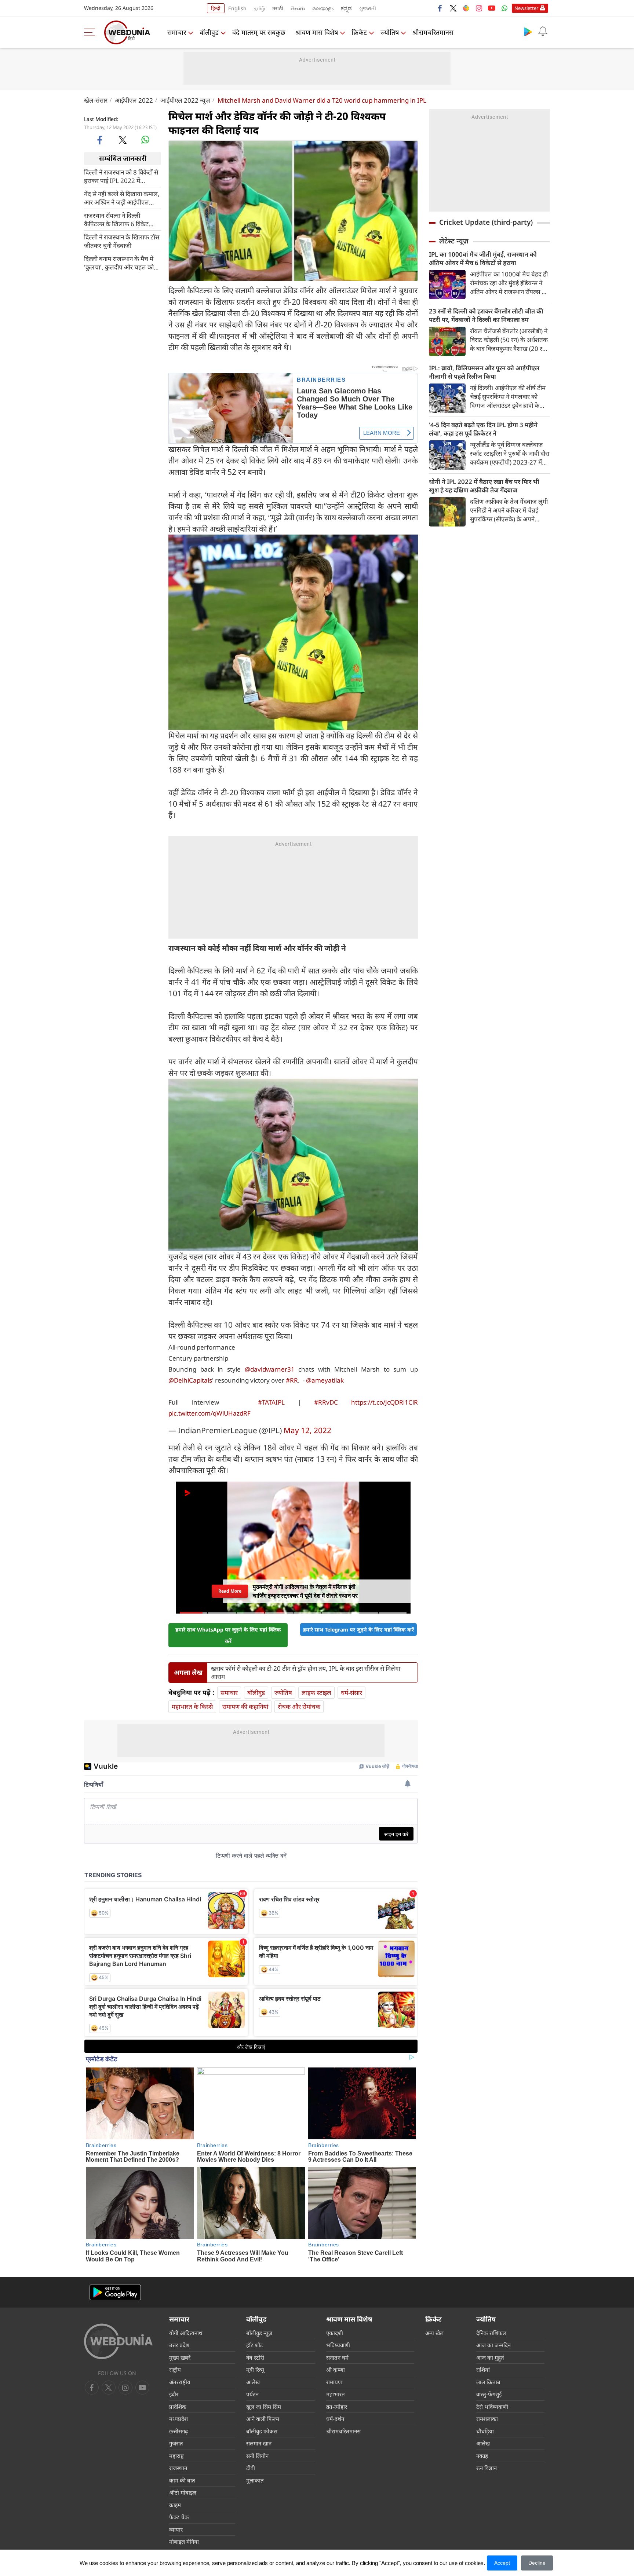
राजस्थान (178, 2468)
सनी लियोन (257, 2456)
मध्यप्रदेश (178, 2419)
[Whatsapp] (504, 8)
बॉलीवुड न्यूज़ (259, 2333)
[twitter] (453, 8)
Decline (537, 2563)
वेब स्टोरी (255, 2357)
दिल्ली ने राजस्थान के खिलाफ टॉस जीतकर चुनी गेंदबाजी (122, 241)
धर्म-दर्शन (335, 2419)
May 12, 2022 (307, 1430)
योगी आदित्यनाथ (186, 2333)
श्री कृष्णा (336, 2370)
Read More (230, 1591)
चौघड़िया (485, 2431)
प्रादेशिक (178, 2407)
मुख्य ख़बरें (180, 2357)
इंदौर (174, 2394)
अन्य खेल (434, 2333)
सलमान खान (259, 2443)
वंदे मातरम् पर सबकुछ (259, 32)
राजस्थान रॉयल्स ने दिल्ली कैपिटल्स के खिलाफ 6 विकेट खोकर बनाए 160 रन (116, 219)
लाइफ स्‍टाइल (316, 1693)
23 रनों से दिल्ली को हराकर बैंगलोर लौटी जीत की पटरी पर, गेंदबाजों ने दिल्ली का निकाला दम (486, 315)
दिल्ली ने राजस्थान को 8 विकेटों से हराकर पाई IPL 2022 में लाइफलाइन (121, 176)
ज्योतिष (390, 32)
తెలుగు (298, 8)
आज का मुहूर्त (490, 2357)
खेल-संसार (96, 100)
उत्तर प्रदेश (179, 2345)
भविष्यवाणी (338, 2345)
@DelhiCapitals (190, 1380)
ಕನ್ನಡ (346, 8)
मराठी (278, 8)
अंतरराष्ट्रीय (180, 2382)
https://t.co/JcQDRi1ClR (385, 1402)
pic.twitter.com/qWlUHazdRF (209, 1413)
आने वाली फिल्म (263, 2419)
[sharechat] (466, 8)
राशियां (483, 2370)
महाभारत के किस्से (192, 1707)
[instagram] (479, 8)
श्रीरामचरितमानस (433, 32)
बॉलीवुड (209, 32)
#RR (292, 1380)
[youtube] (492, 8)
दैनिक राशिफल (491, 2333)
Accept (502, 2563)
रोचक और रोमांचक (299, 1707)
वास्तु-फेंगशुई (489, 2394)
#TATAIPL (271, 1402)
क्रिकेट (359, 32)
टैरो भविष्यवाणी (492, 2407)
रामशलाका (487, 2419)
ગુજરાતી (368, 8)
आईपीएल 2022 (134, 100)
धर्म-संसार (351, 1693)
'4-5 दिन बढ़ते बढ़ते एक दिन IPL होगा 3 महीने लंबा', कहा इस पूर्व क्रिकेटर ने (483, 429)
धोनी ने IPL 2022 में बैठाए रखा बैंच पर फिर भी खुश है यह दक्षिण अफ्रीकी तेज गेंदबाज (484, 486)
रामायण (334, 2382)
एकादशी (335, 2333)
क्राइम (175, 2505)
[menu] (91, 32)
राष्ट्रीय (175, 2370)
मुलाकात (255, 2480)
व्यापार (176, 2529)
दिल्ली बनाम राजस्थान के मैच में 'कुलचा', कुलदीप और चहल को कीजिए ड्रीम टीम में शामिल (119, 263)
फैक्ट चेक (179, 2517)
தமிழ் (259, 8)
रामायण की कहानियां (245, 1707)
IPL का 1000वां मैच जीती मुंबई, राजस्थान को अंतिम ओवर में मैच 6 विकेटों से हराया (483, 258)
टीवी (251, 2468)
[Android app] (115, 2292)
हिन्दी (216, 8)
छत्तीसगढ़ (178, 2431)
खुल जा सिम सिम (264, 2407)
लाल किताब (488, 2382)
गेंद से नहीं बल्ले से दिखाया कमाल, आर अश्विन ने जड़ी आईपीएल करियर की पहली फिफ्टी (122, 198)
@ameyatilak (325, 1380)
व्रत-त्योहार (337, 2407)
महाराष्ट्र (176, 2456)
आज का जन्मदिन (493, 2345)
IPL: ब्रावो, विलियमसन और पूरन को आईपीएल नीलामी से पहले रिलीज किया (484, 372)
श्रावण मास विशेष (317, 32)
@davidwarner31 (270, 1369)
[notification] (543, 32)
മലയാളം (323, 8)
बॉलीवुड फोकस (262, 2431)
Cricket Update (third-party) (486, 222)
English (237, 8)
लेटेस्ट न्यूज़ (454, 241)
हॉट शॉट (255, 2345)
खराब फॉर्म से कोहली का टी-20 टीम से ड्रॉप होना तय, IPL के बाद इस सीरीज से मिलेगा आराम (306, 1673)
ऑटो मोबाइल (183, 2492)
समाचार (177, 32)
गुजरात (176, 2443)
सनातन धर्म (337, 2357)
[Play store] (528, 32)
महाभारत (336, 2394)
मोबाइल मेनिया (184, 2542)
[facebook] (440, 8)
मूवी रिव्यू (255, 2370)
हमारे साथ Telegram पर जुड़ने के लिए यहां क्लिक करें (358, 1630)
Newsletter (526, 8)
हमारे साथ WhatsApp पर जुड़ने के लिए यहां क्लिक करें (228, 1635)
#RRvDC (326, 1402)
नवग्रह (482, 2456)
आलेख (253, 2382)
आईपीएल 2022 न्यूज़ (185, 100)
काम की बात (182, 2480)
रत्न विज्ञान (487, 2468)
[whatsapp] (145, 140)
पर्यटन (252, 2394)
